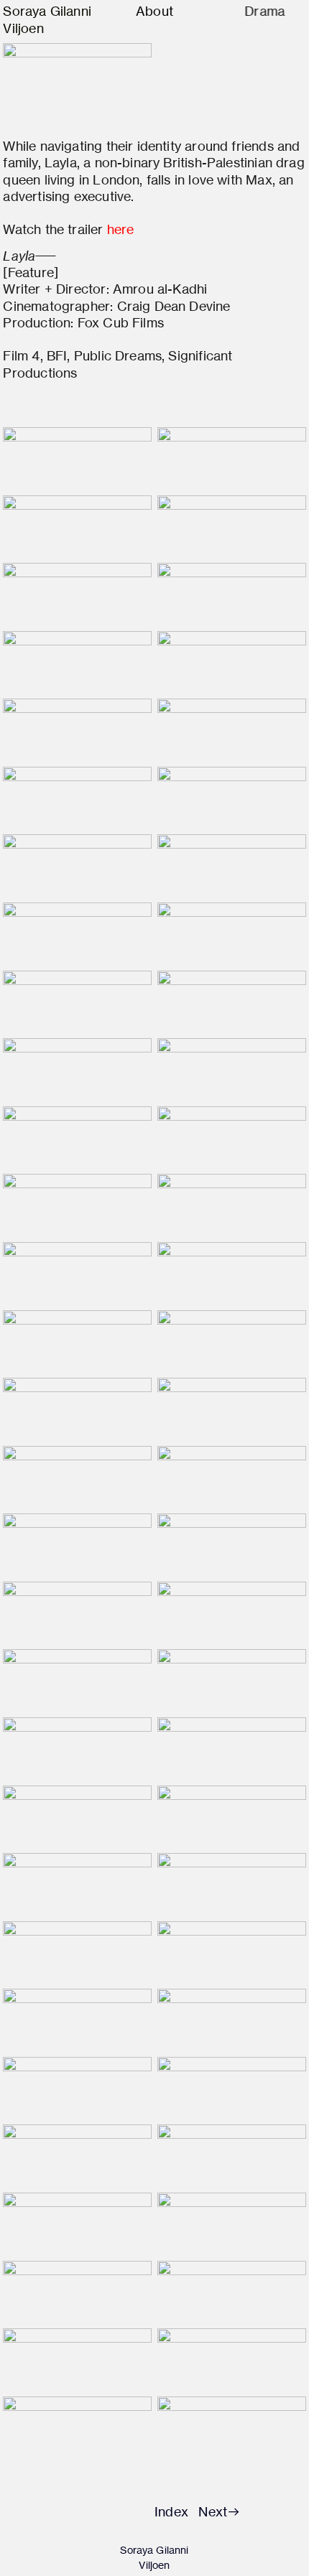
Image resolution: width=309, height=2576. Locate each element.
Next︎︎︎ (220, 2512)
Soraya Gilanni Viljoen (154, 2558)
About (154, 11)
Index (171, 2512)
